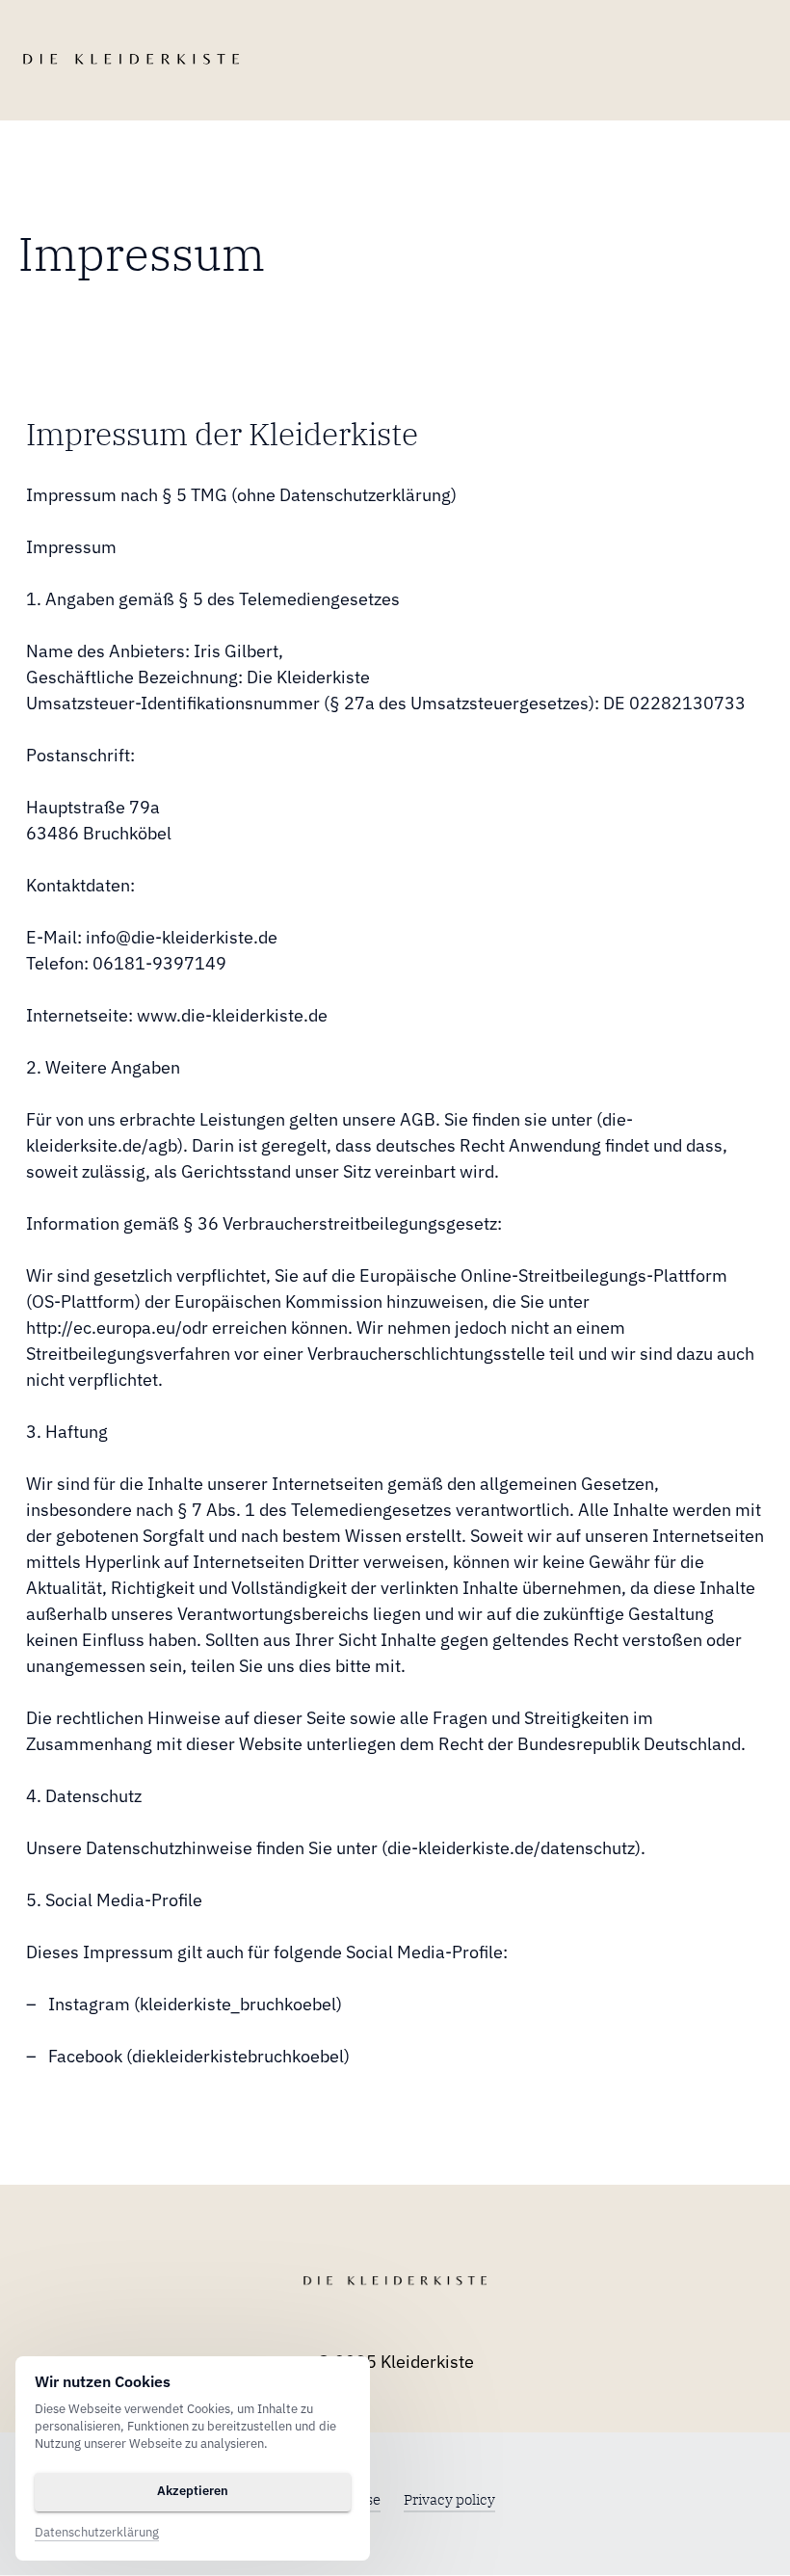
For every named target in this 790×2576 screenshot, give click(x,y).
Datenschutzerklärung (97, 2533)
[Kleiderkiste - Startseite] (131, 60)
